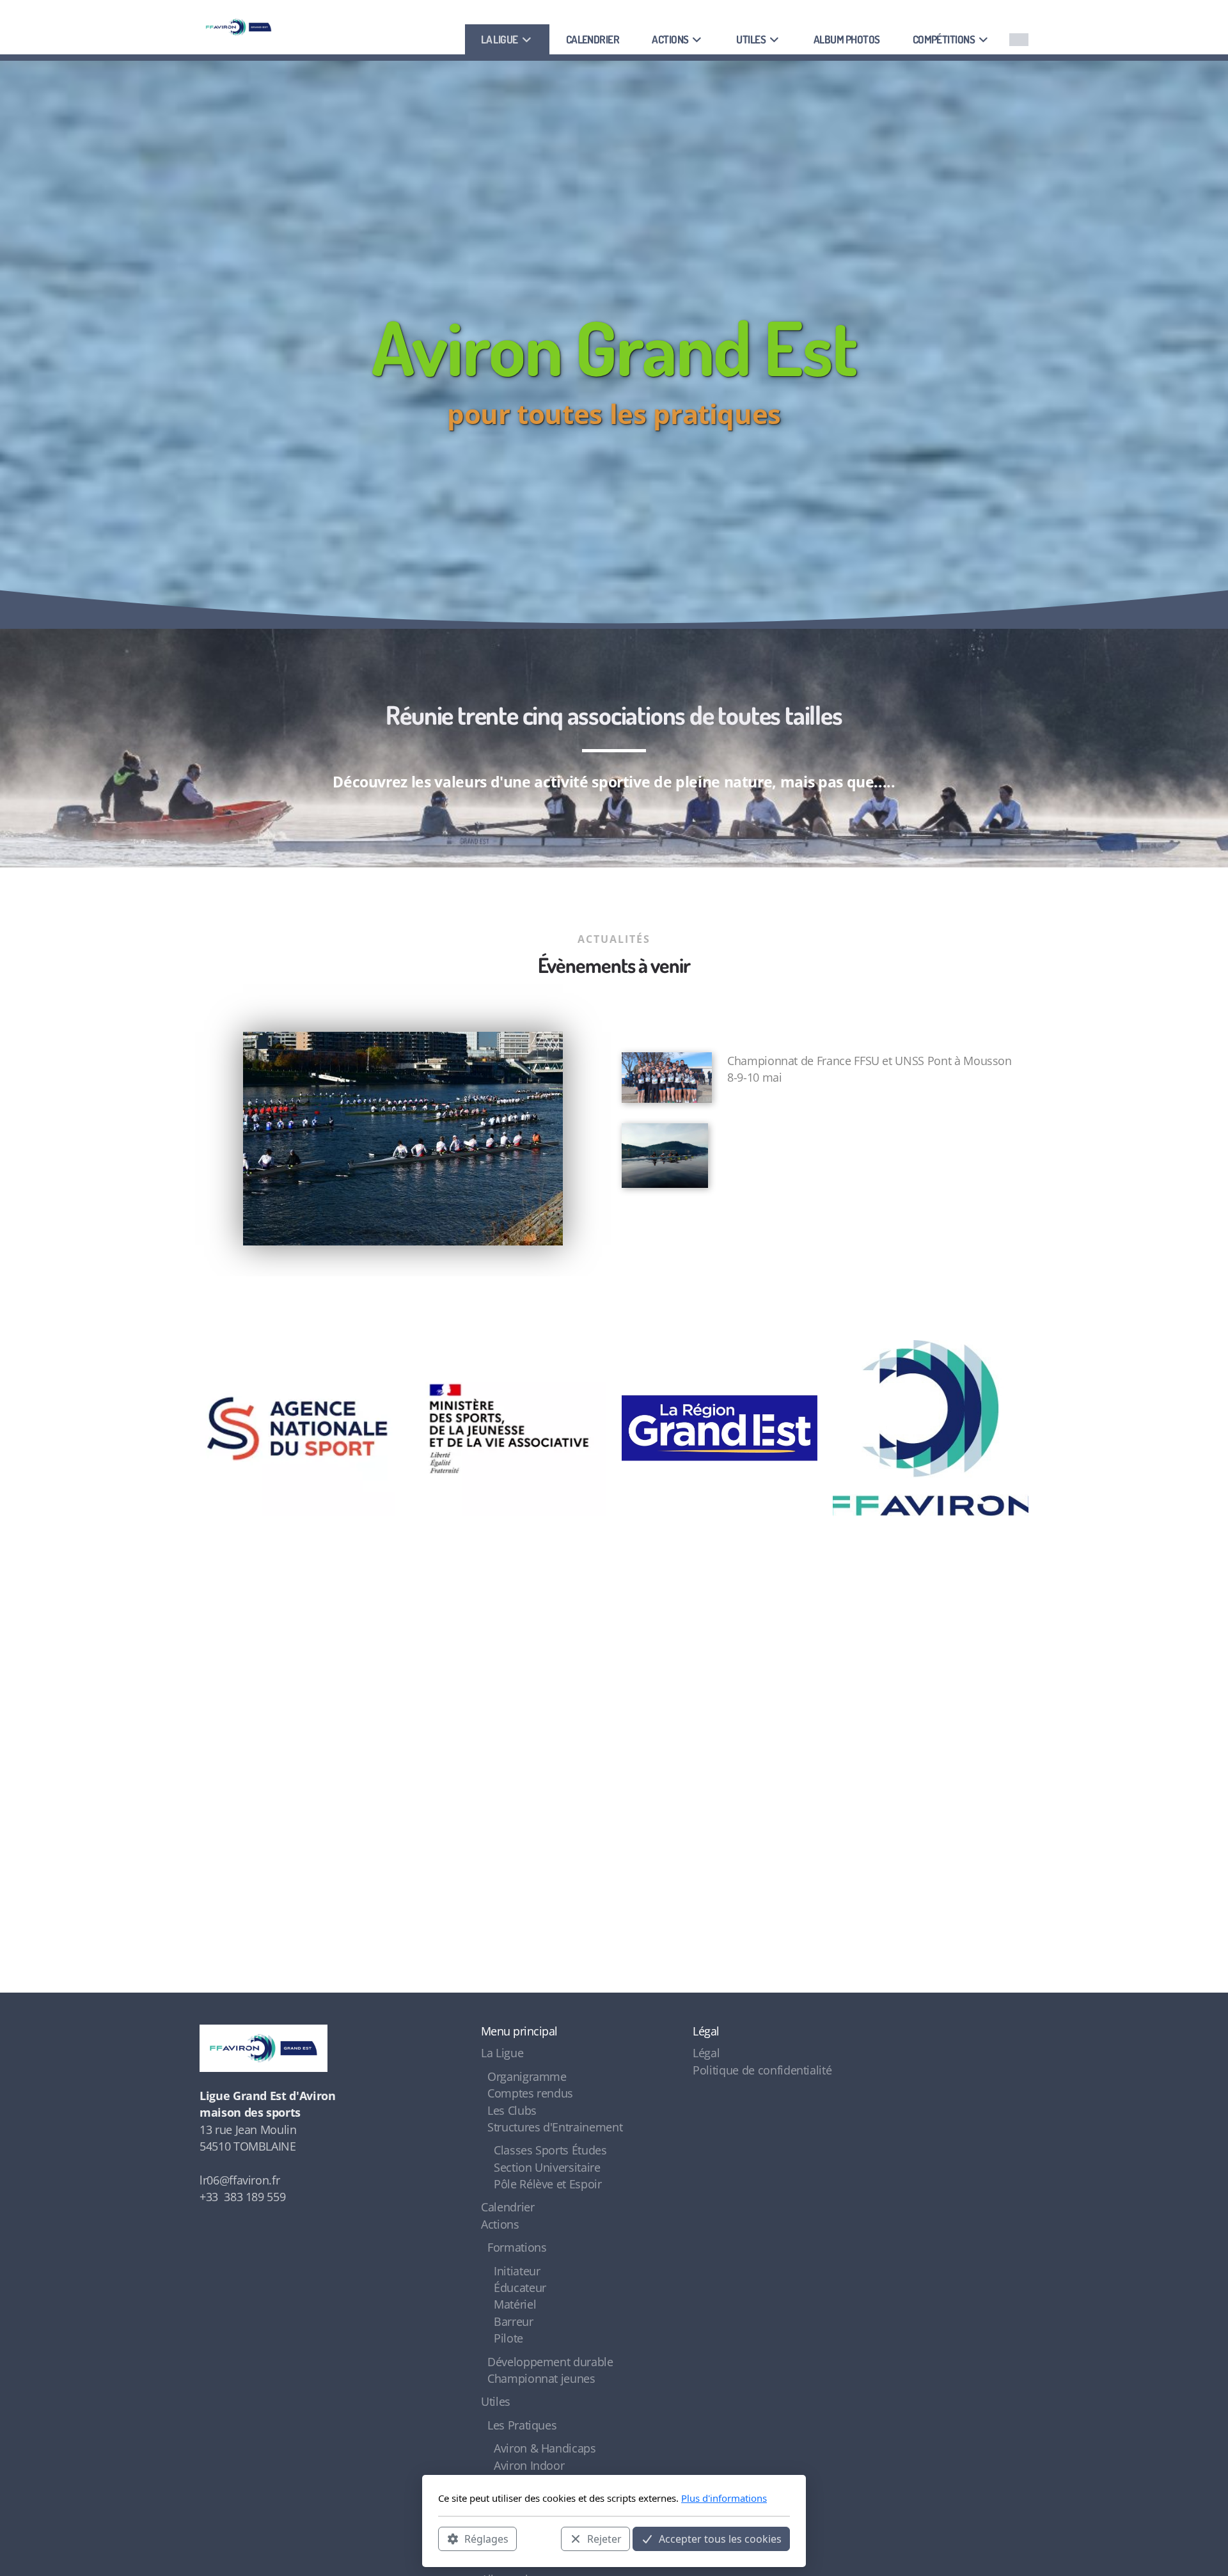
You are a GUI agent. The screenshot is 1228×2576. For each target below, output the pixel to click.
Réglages (486, 2538)
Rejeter (604, 2538)
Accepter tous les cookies (720, 2538)
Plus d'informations (724, 2498)
